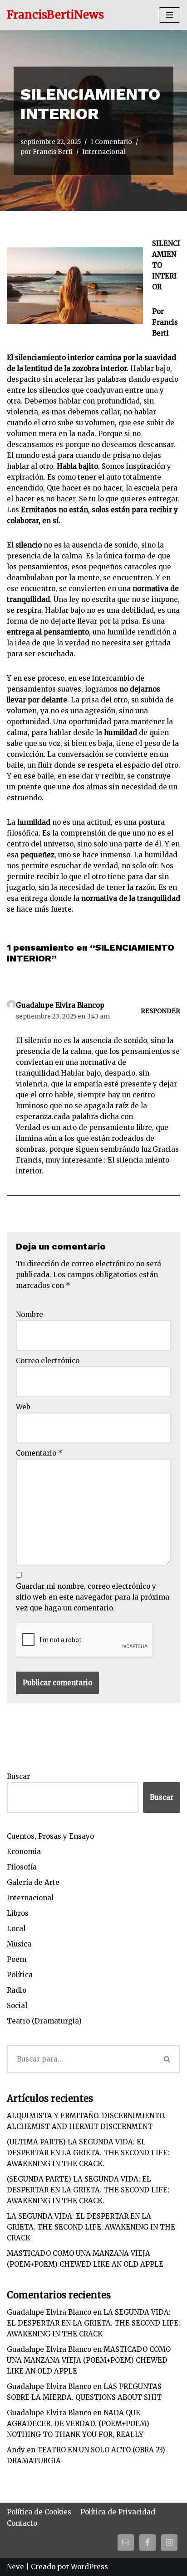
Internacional (104, 152)
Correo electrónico (48, 1361)
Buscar (18, 1776)
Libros (18, 1913)
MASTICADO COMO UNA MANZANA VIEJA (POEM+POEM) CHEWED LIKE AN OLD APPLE (89, 2360)
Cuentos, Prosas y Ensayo (50, 1836)
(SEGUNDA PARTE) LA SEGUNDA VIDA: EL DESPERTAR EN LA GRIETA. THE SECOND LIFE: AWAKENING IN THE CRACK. (88, 2190)
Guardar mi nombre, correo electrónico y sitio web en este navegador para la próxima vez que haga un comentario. (93, 1597)
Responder (160, 1011)
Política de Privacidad (118, 2512)
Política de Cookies (39, 2512)
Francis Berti (53, 152)
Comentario (39, 1453)
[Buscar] (167, 2059)
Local (16, 1929)
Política (20, 1975)
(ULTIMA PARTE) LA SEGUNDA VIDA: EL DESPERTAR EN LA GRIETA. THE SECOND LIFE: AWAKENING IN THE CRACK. (88, 2153)
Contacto (22, 2523)
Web (23, 1407)
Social (17, 2006)
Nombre (30, 1314)
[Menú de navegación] (170, 15)
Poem (17, 1959)
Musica (19, 1944)
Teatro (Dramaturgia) (44, 2021)
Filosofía (22, 1867)
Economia (24, 1852)
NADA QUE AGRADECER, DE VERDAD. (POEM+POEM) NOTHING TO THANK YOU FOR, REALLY (78, 2424)
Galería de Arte (33, 1882)
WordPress (89, 2567)
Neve (15, 2567)
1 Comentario (111, 142)
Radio (17, 1990)
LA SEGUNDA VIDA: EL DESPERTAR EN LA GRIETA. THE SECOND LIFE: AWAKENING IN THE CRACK (91, 2227)
